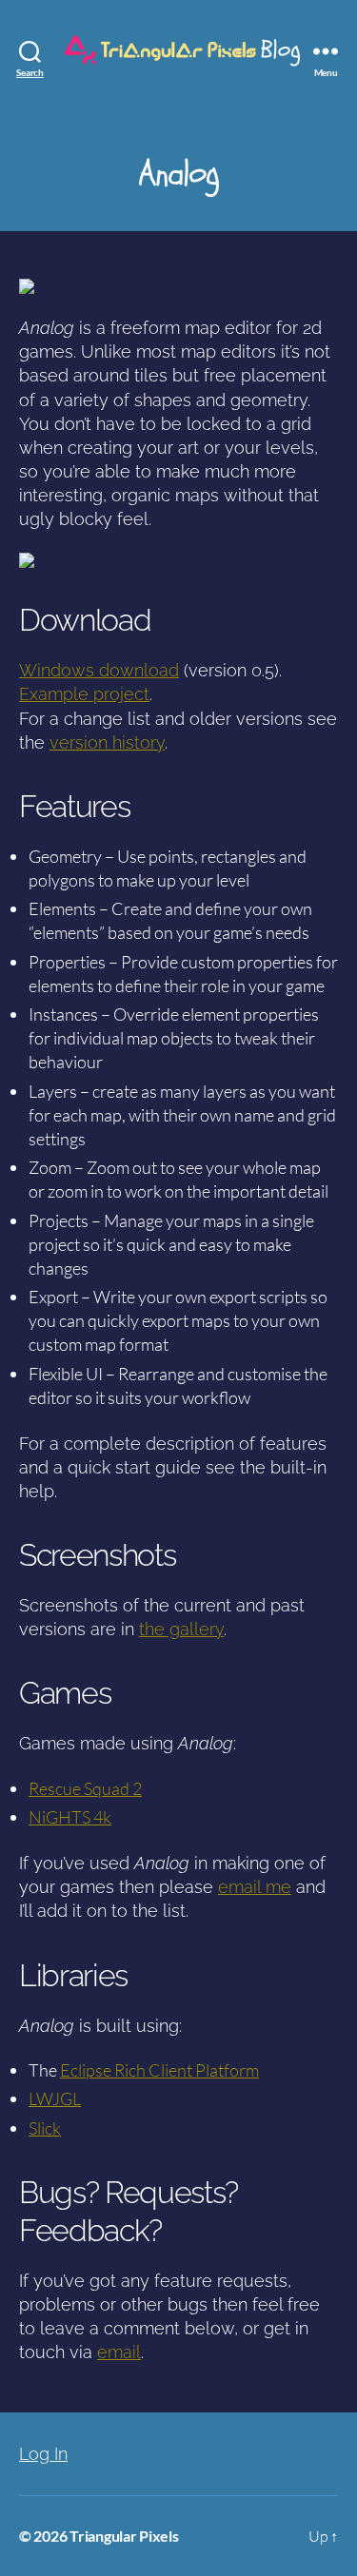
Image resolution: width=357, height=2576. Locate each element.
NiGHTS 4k (70, 1817)
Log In (43, 2454)
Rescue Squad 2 (85, 1788)
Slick (45, 2128)
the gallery (181, 1629)
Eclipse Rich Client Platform (159, 2070)
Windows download (99, 670)
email (119, 2352)
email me (255, 1887)
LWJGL (55, 2098)
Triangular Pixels (124, 2536)
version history (107, 742)
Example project (84, 694)
